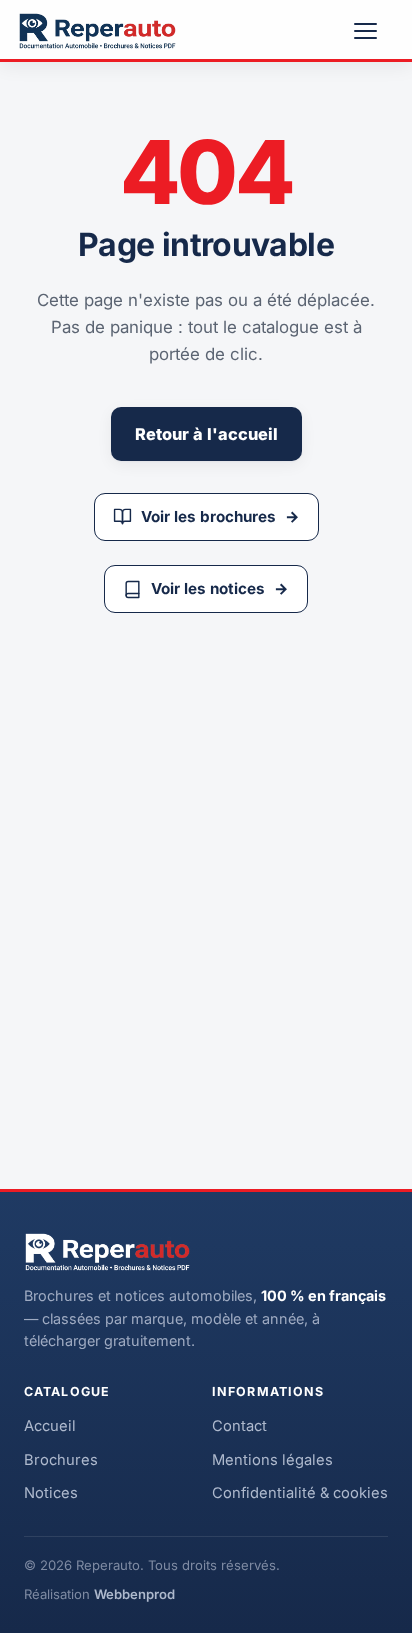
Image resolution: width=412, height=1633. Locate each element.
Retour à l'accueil (206, 434)
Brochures (61, 1460)
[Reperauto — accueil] (97, 31)
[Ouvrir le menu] (374, 31)
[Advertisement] (206, 877)
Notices (51, 1493)
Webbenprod (134, 1594)
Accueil (50, 1426)
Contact (239, 1426)
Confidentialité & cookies (300, 1493)
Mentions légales (272, 1460)
